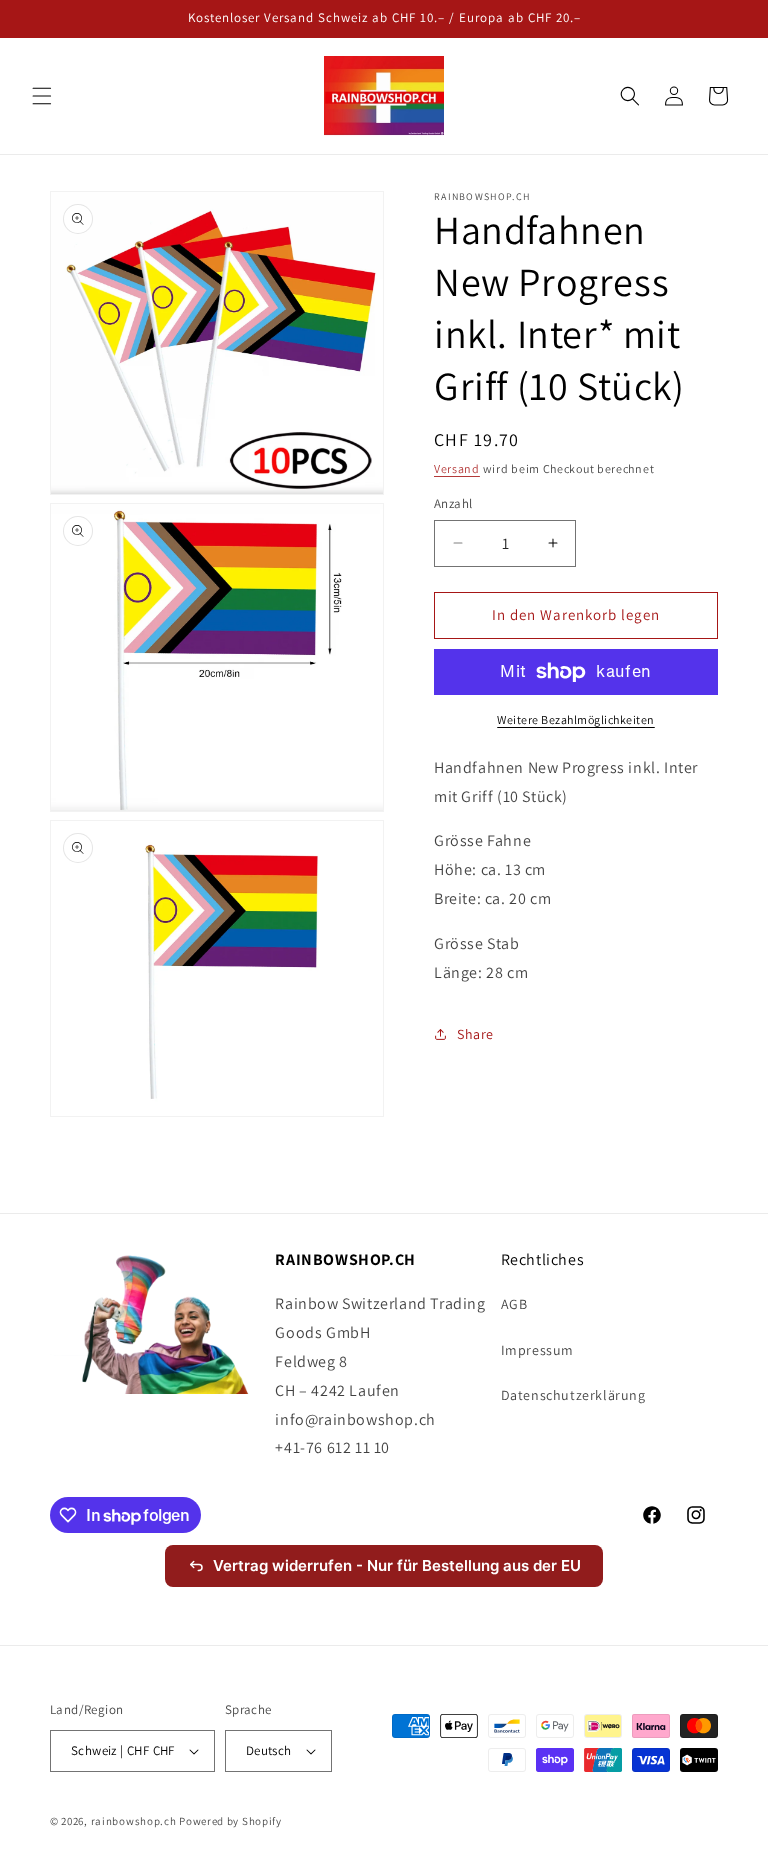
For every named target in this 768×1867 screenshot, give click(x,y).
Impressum (537, 1350)
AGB (514, 1304)
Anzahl (453, 503)
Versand (457, 468)
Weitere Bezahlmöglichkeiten (576, 719)
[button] (42, 96)
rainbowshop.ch (134, 1821)
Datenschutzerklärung (573, 1395)
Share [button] (475, 1034)
